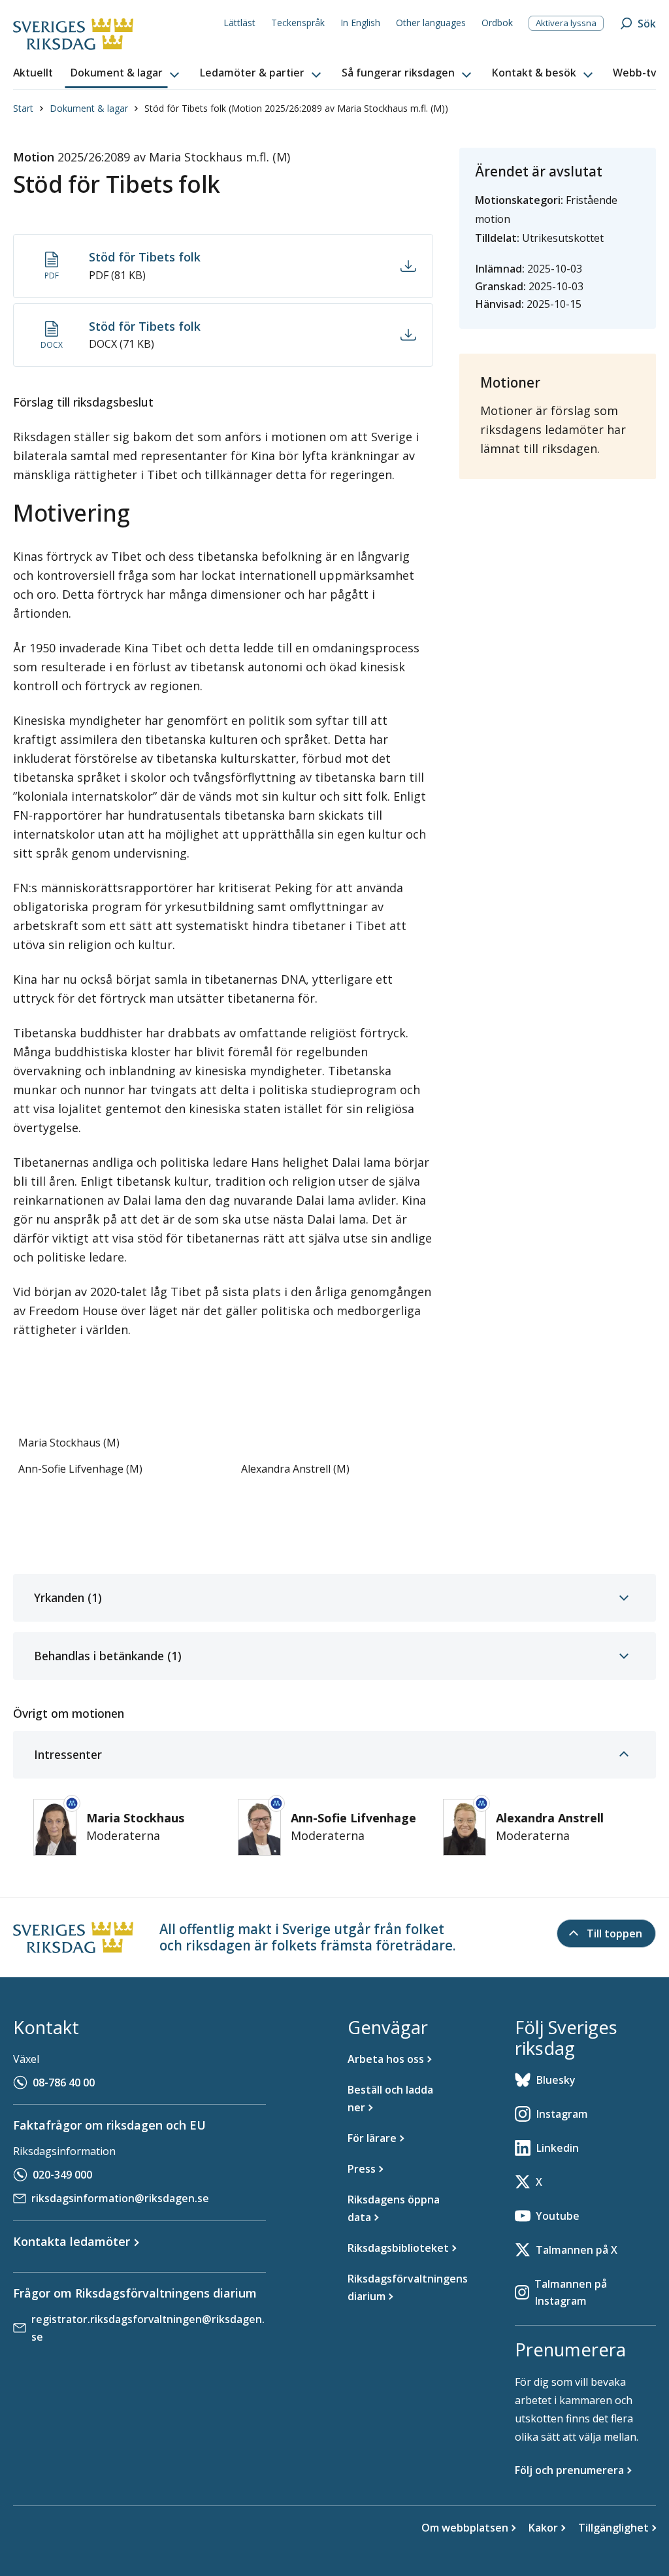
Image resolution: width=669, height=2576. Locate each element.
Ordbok (497, 23)
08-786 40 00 (64, 2083)
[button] (126, 73)
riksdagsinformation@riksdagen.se (120, 2198)
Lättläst (239, 23)
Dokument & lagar (89, 108)
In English (360, 23)
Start (23, 108)
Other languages (431, 23)
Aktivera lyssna (566, 23)
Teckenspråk (298, 23)
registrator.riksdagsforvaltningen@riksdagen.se (148, 2328)
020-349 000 (62, 2175)
